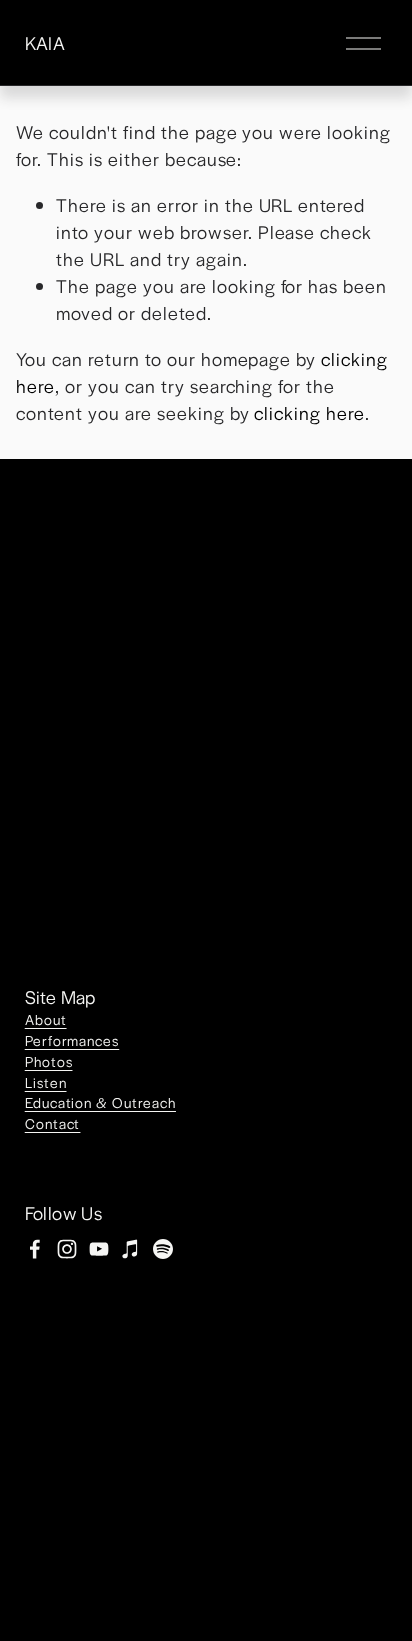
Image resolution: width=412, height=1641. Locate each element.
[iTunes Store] (131, 1249)
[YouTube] (99, 1249)
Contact (53, 1123)
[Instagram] (67, 1249)
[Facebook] (35, 1249)
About (46, 1019)
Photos (49, 1061)
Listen (46, 1082)
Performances (72, 1040)
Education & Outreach (100, 1102)
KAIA (45, 42)
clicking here (309, 412)
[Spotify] (163, 1249)
